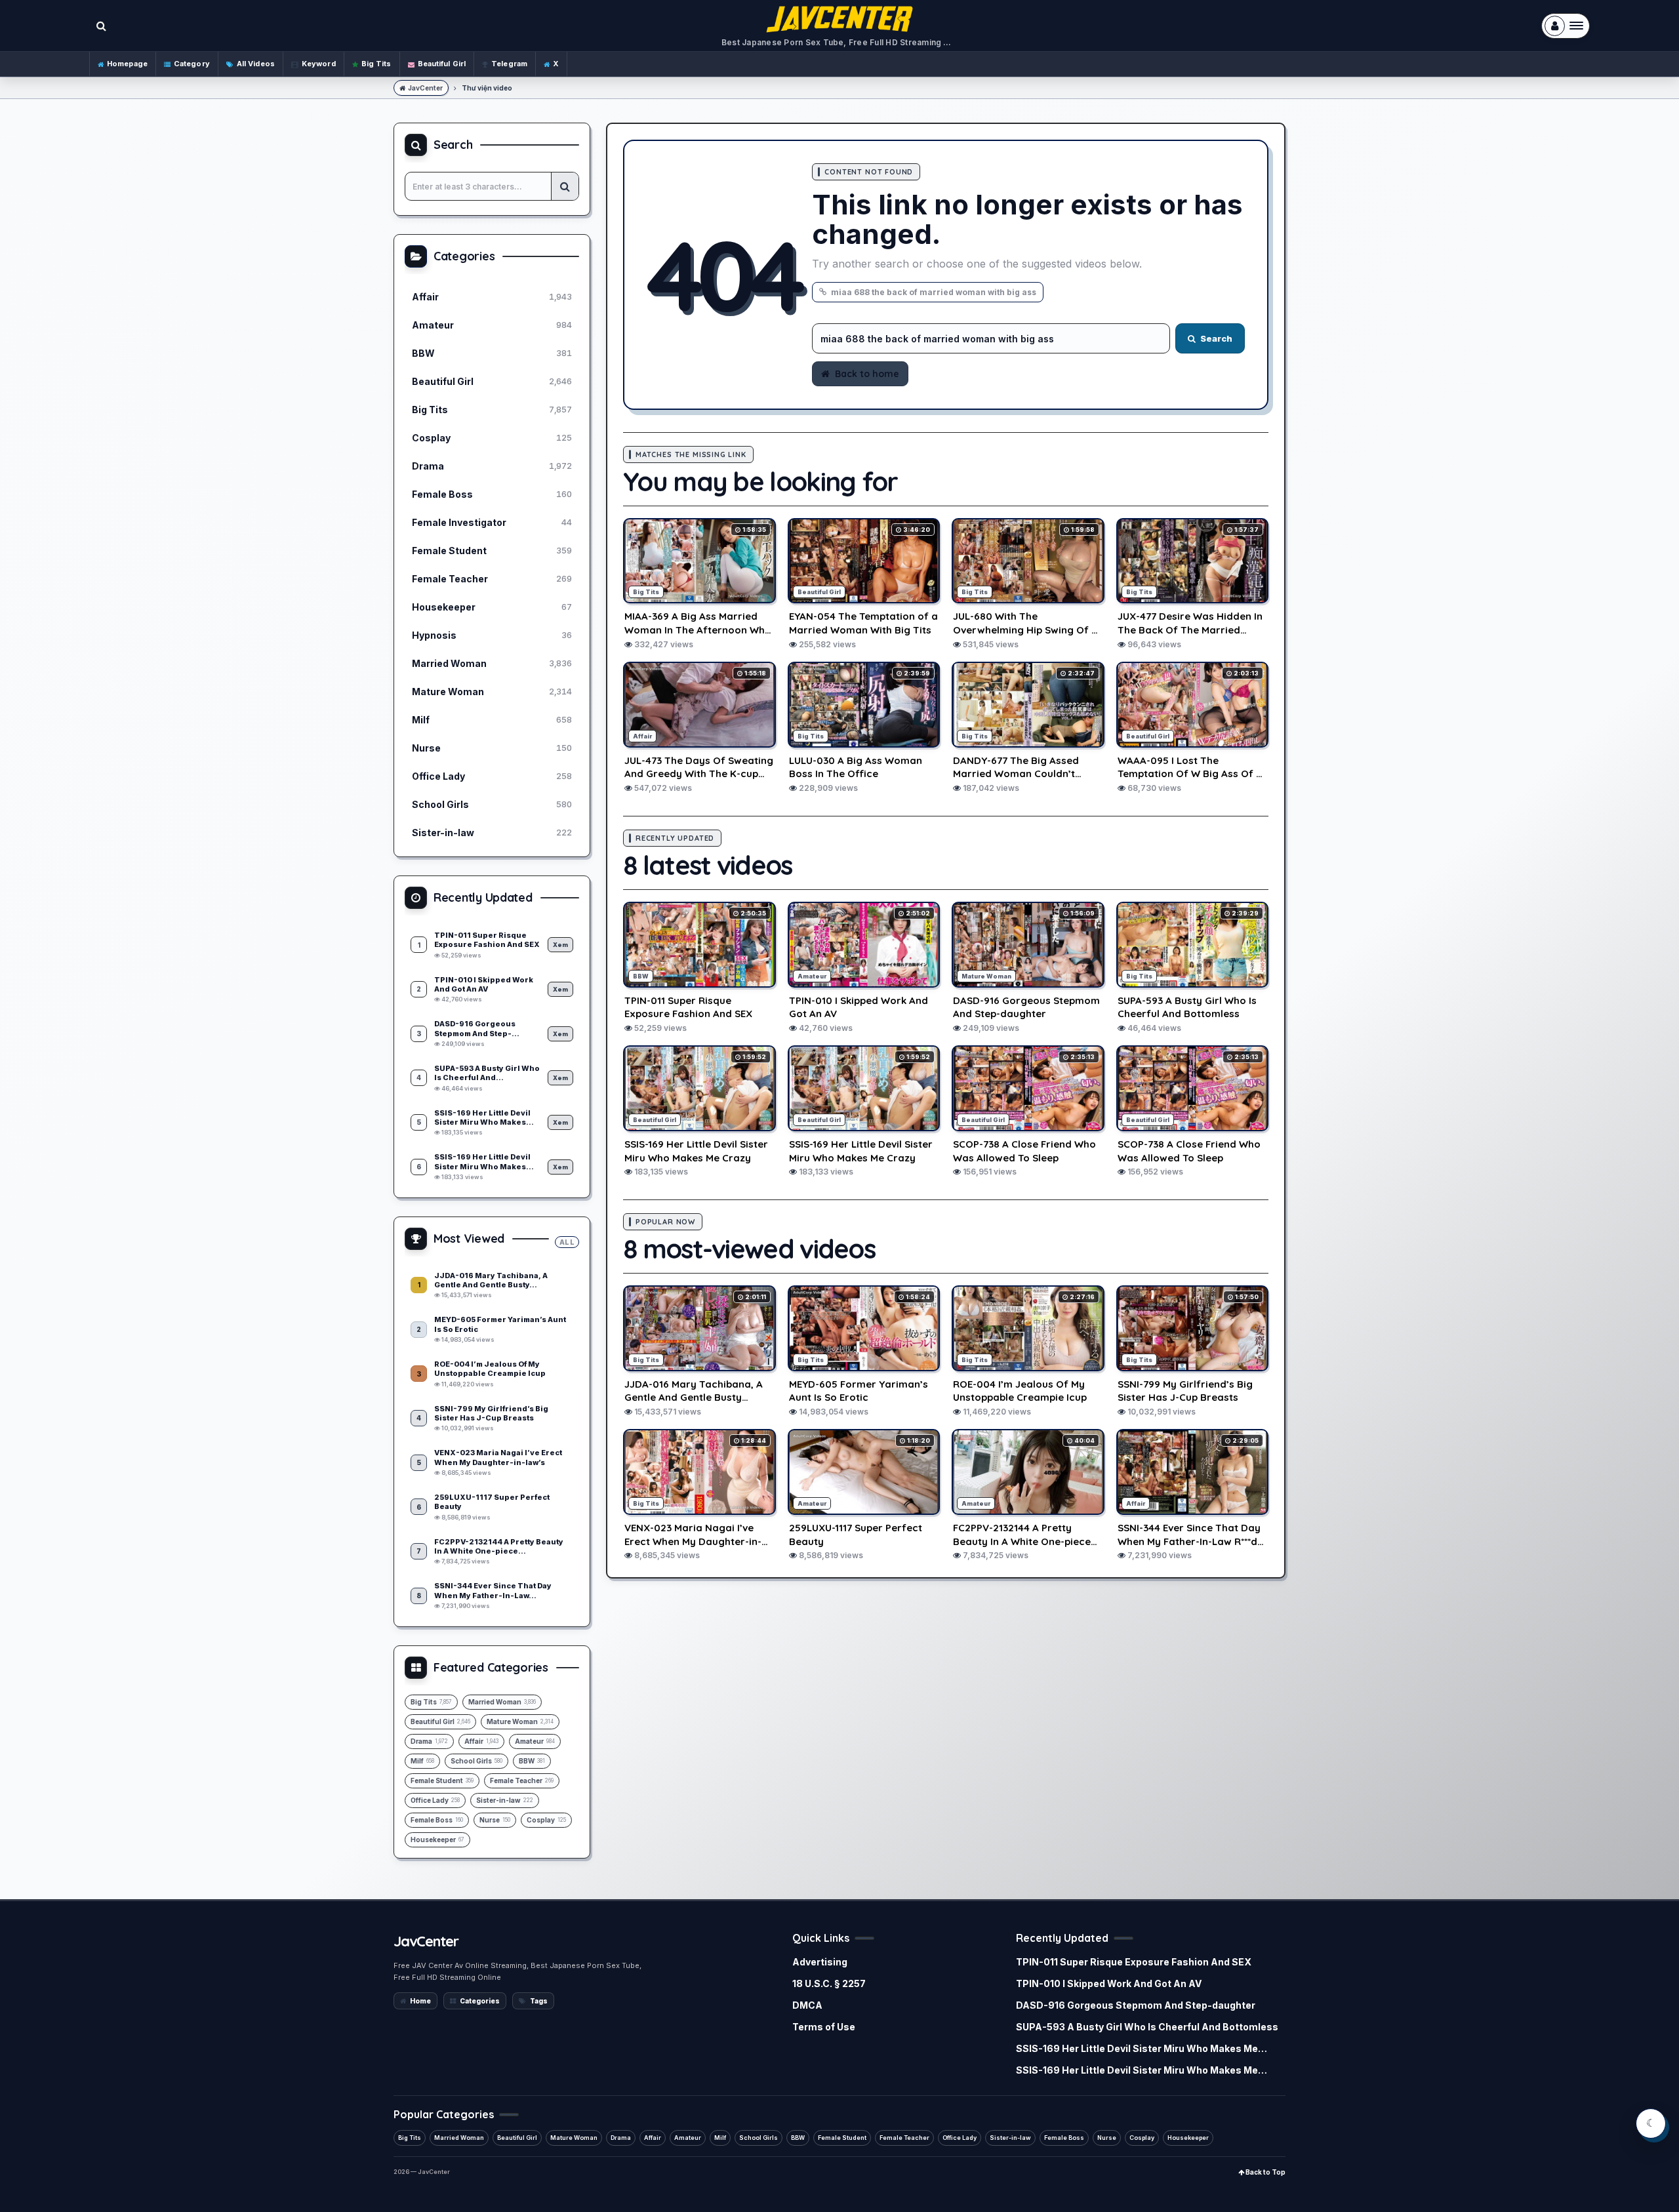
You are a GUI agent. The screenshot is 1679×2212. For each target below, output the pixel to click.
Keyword (319, 64)
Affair (653, 2138)
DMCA (807, 2005)
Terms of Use (824, 2027)
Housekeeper (1188, 2138)
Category (192, 64)
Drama (621, 2138)
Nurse (1107, 2138)
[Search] (565, 186)
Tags (539, 2001)
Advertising (820, 1962)
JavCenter (425, 88)
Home (420, 2001)
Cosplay (1142, 2138)
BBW (798, 2138)
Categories (480, 2001)
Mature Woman (574, 2138)
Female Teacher (904, 2138)
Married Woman (459, 2138)
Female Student (842, 2138)
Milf (720, 2138)
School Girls (759, 2138)
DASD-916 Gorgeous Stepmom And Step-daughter (1136, 2005)
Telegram (509, 64)
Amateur (688, 2138)
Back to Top (1265, 2172)
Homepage (127, 64)
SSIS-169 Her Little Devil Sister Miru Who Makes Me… (1142, 2048)
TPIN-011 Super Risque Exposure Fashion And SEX (1134, 1962)
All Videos (256, 64)
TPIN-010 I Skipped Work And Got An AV (1109, 1983)
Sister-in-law (1010, 2138)
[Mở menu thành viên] (1566, 26)
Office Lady (960, 2138)
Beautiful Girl (442, 64)
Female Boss (1064, 2138)
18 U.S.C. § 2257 (829, 1983)
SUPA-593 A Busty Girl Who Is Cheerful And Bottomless (1147, 2027)
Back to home (867, 374)
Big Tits (376, 64)
